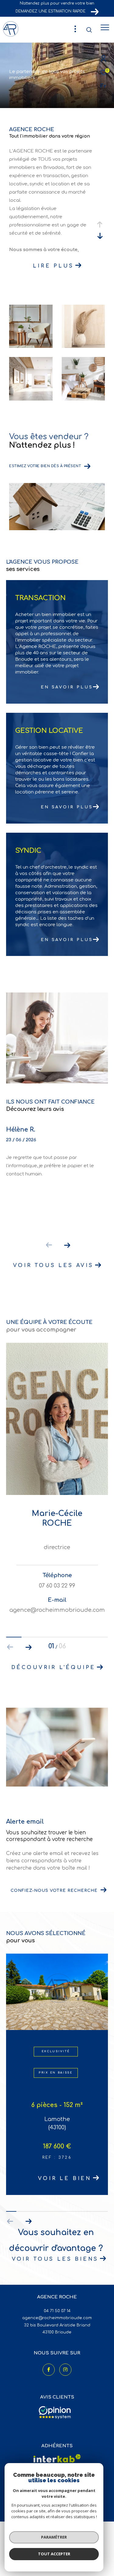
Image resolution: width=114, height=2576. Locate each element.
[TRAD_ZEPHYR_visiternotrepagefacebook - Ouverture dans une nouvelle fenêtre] (49, 2370)
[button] (67, 1245)
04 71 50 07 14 (57, 2311)
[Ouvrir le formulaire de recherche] (89, 30)
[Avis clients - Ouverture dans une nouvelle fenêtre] (55, 2413)
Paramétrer (54, 2537)
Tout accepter (54, 2554)
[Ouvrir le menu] (105, 27)
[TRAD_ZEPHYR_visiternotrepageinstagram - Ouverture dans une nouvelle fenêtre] (65, 2370)
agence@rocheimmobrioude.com (57, 2318)
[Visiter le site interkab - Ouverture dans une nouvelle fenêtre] (57, 2458)
